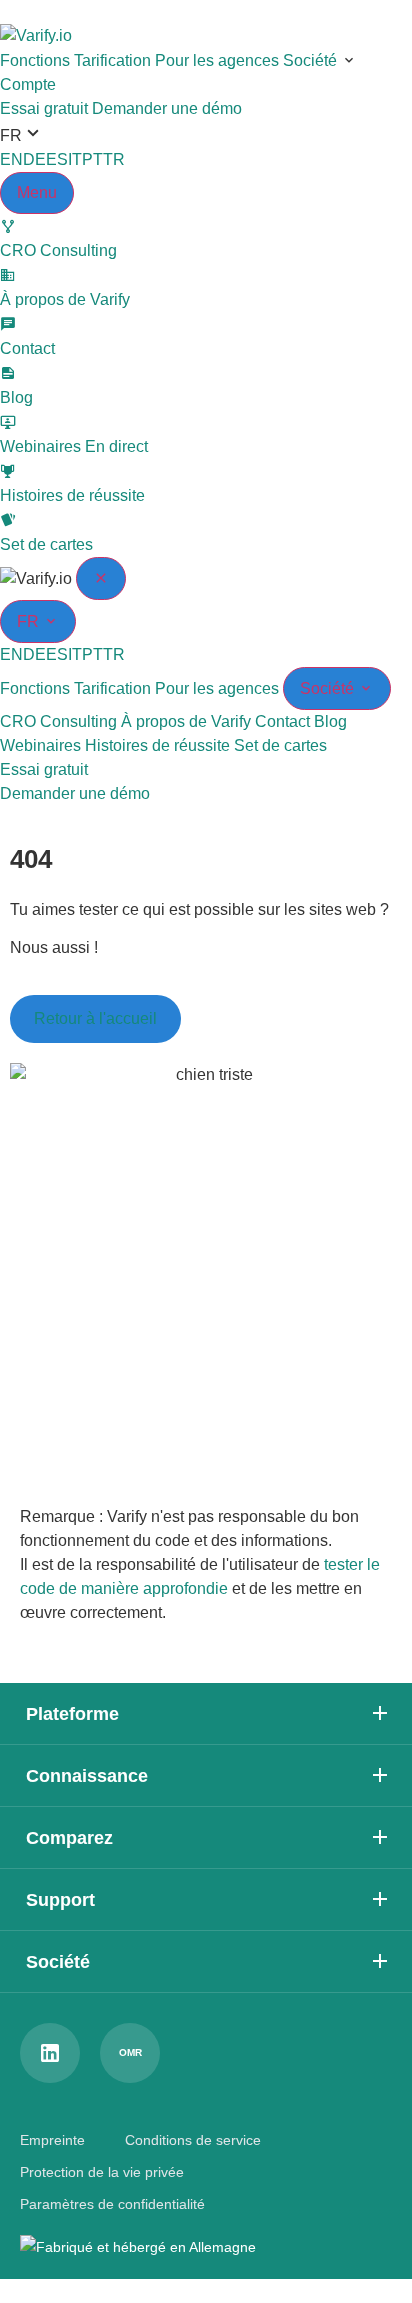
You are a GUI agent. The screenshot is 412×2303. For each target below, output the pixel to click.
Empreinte (52, 2140)
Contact (282, 721)
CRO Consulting (58, 721)
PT (92, 159)
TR (114, 159)
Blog (330, 721)
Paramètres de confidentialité (112, 2204)
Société (310, 60)
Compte (28, 84)
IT (75, 159)
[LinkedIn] (50, 2053)
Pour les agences (217, 60)
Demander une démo (167, 108)
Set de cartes (280, 745)
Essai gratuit (44, 108)
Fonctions (35, 60)
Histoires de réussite (157, 745)
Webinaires (40, 745)
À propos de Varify (186, 721)
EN (11, 159)
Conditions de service (193, 2140)
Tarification (112, 60)
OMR (130, 2052)
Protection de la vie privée (102, 2172)
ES (57, 159)
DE (34, 159)
